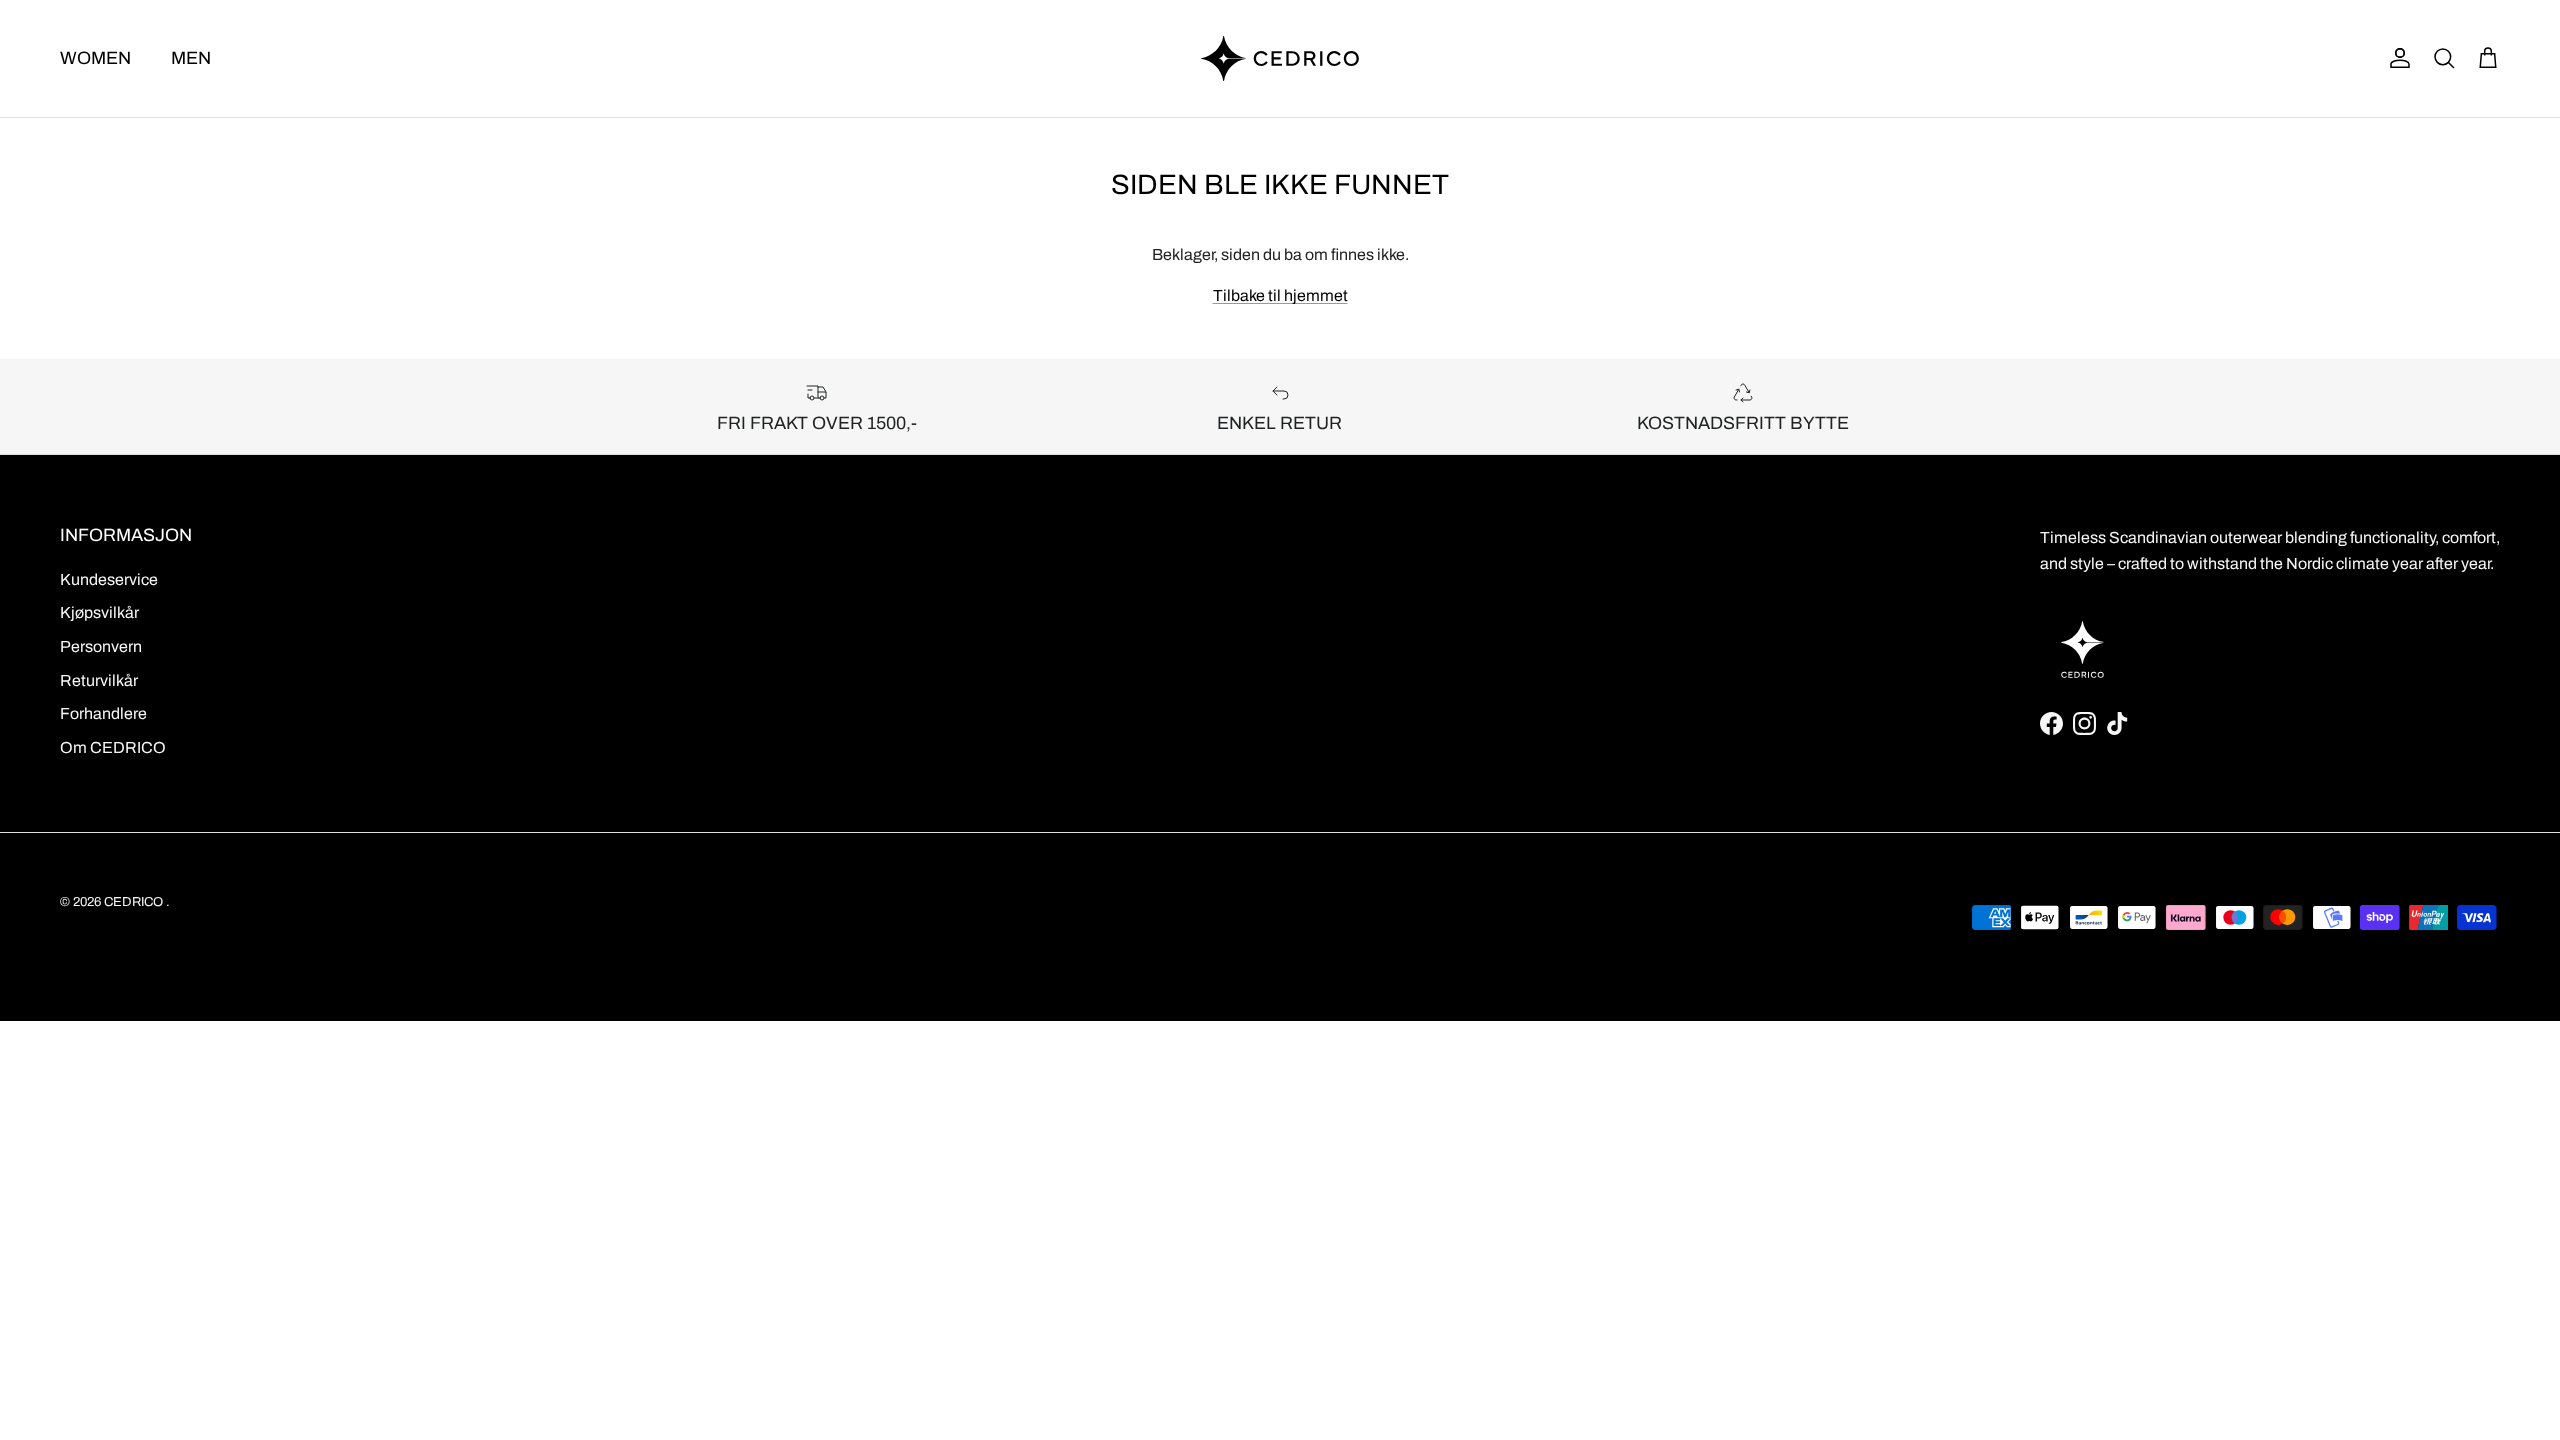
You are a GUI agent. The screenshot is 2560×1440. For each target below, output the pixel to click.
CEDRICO (133, 902)
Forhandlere (103, 713)
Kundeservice (109, 579)
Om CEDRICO (113, 747)
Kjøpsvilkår (99, 612)
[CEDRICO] (1280, 58)
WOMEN (95, 58)
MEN (191, 58)
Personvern (101, 646)
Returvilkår (99, 680)
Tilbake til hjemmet (1280, 295)
